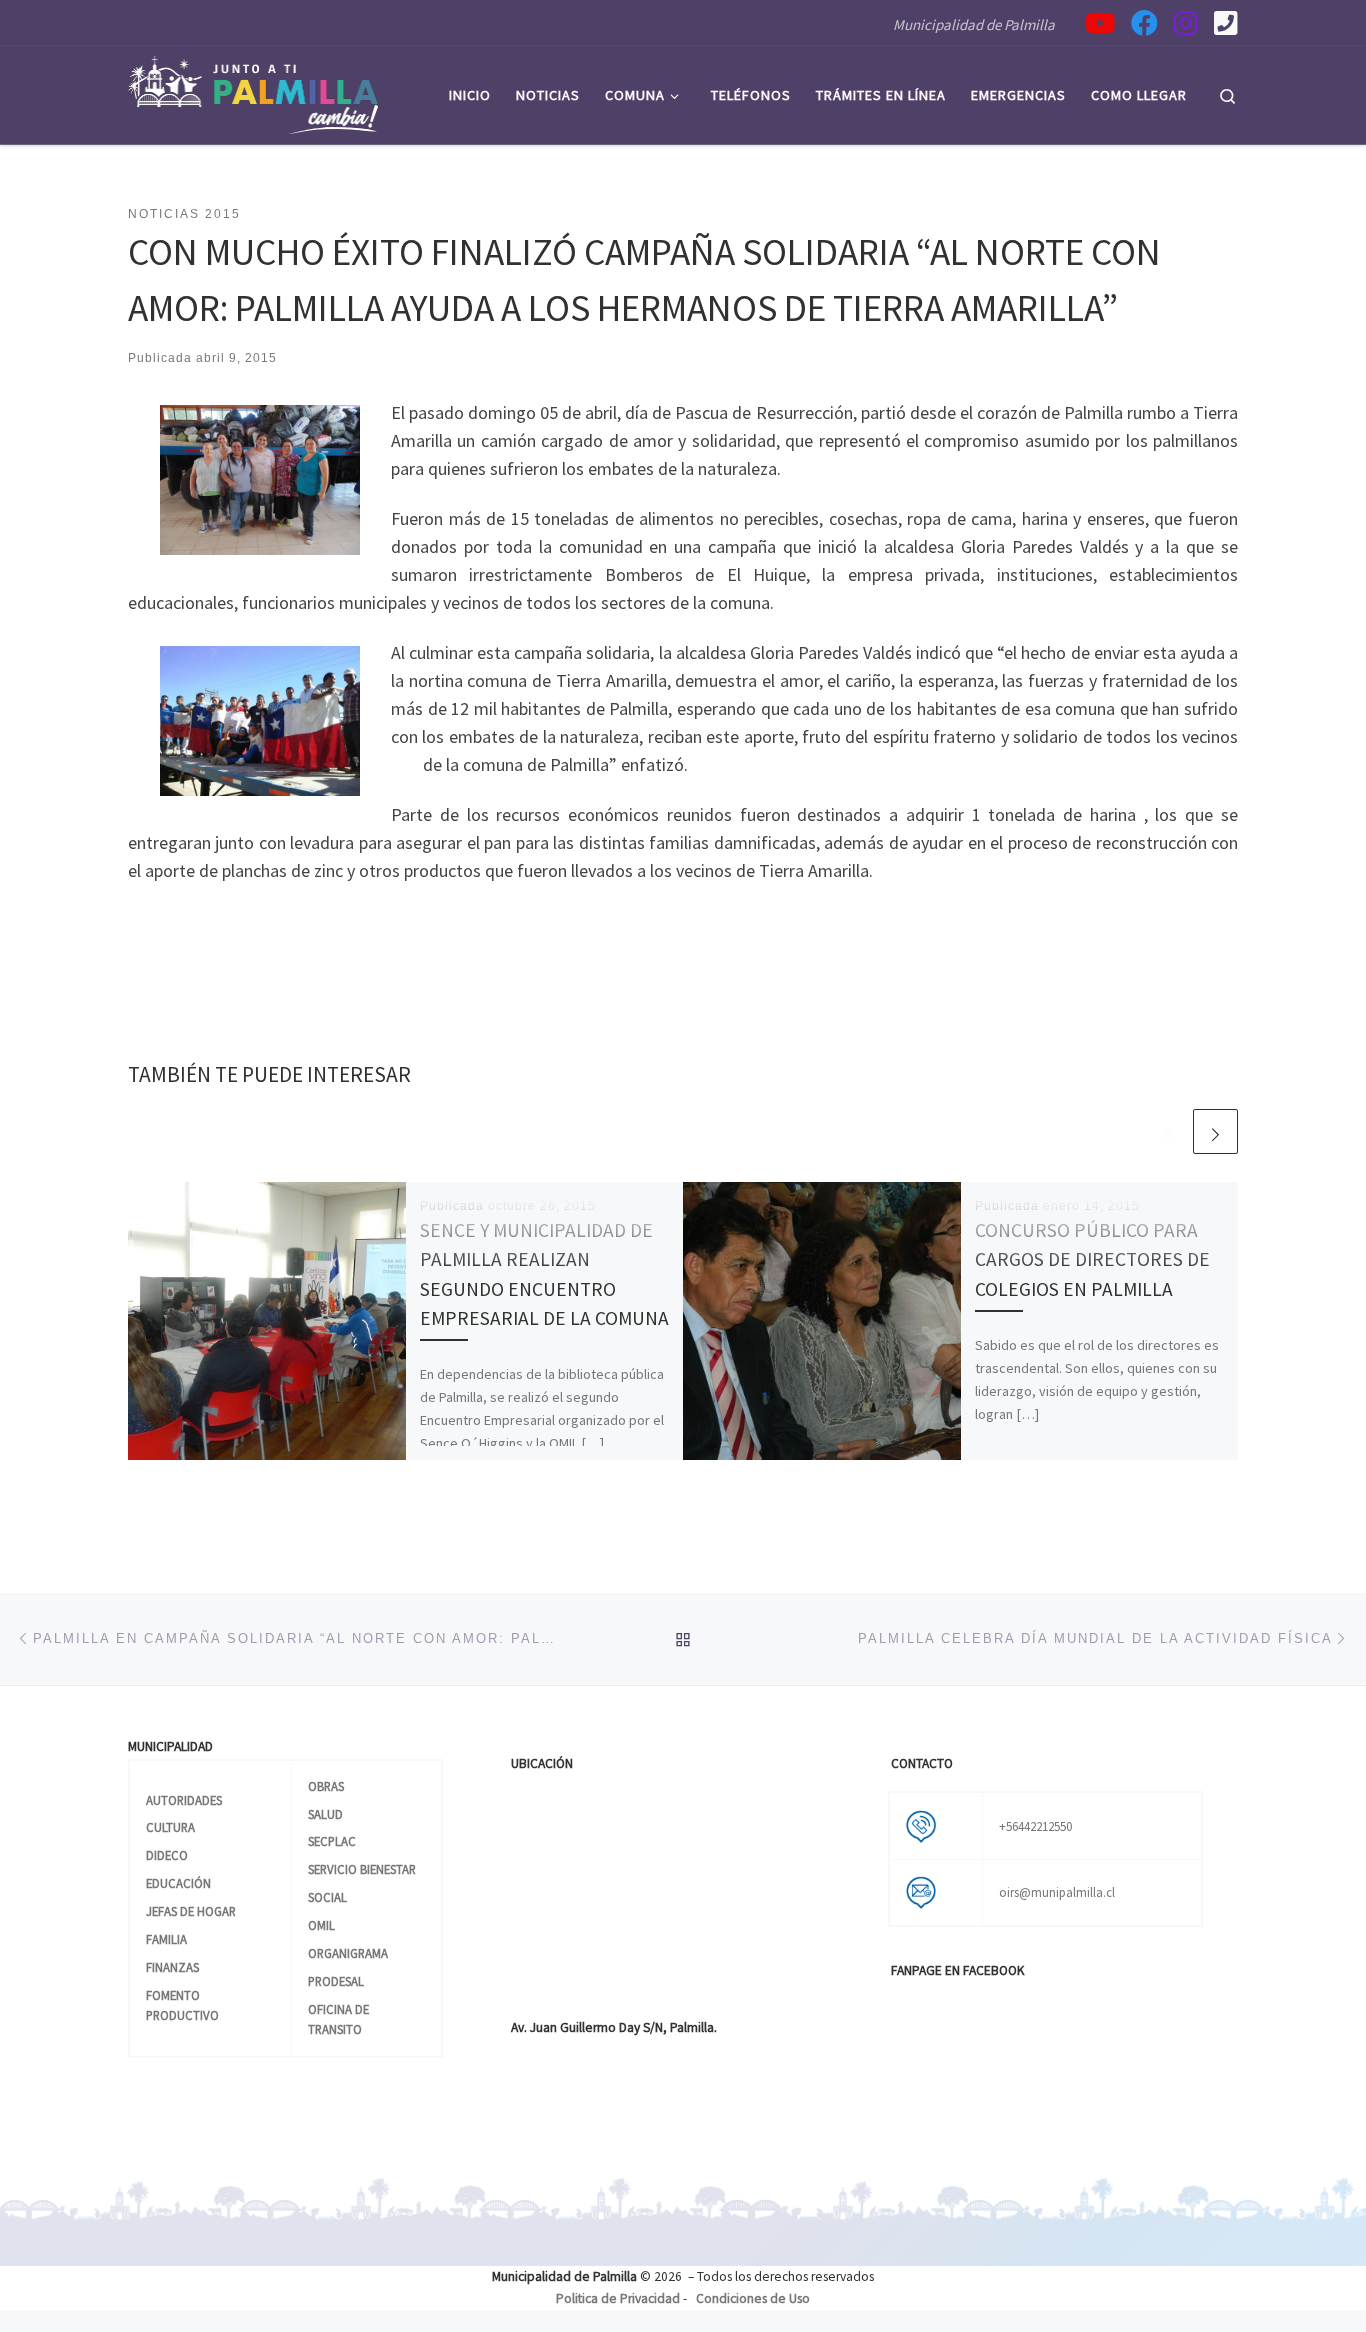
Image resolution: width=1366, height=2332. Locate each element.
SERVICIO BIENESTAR (362, 1869)
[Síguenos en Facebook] (1144, 22)
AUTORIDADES (184, 1800)
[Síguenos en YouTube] (1100, 22)
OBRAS (326, 1786)
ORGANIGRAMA (348, 1953)
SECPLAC (332, 1841)
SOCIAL (327, 1897)
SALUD (325, 1814)
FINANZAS (172, 1967)
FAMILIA (166, 1939)
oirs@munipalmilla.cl (1057, 1892)
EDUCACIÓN (178, 1883)
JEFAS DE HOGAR (191, 1911)
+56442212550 (1035, 1826)
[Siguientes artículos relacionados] (1215, 1131)
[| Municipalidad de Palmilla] (253, 91)
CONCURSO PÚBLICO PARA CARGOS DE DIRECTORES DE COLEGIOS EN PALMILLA (1092, 1259)
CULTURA (170, 1827)
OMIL (321, 1925)
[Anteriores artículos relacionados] (1167, 1131)
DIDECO (167, 1855)
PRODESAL (336, 1981)
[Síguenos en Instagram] (1186, 22)
